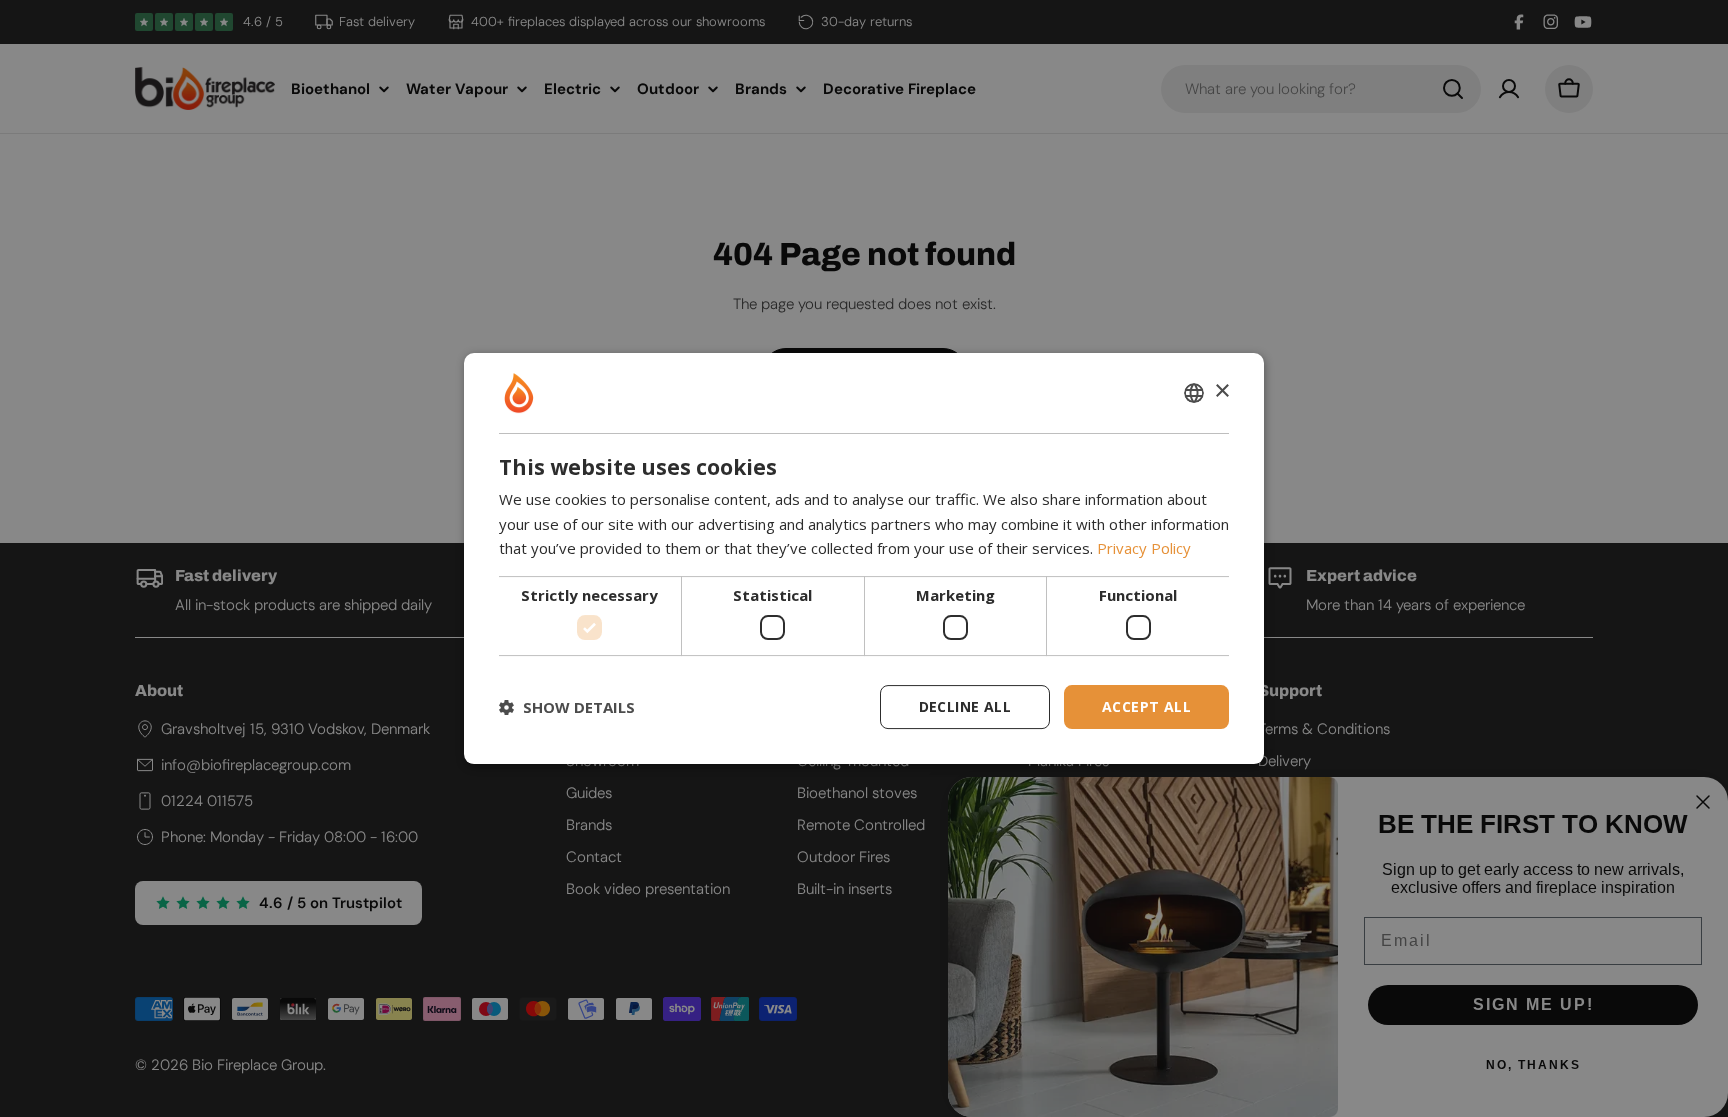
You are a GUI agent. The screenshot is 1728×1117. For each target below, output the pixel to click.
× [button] (1221, 391)
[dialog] (864, 559)
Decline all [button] (965, 706)
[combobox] (1194, 393)
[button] (567, 707)
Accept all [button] (1146, 706)
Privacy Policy (1144, 548)
